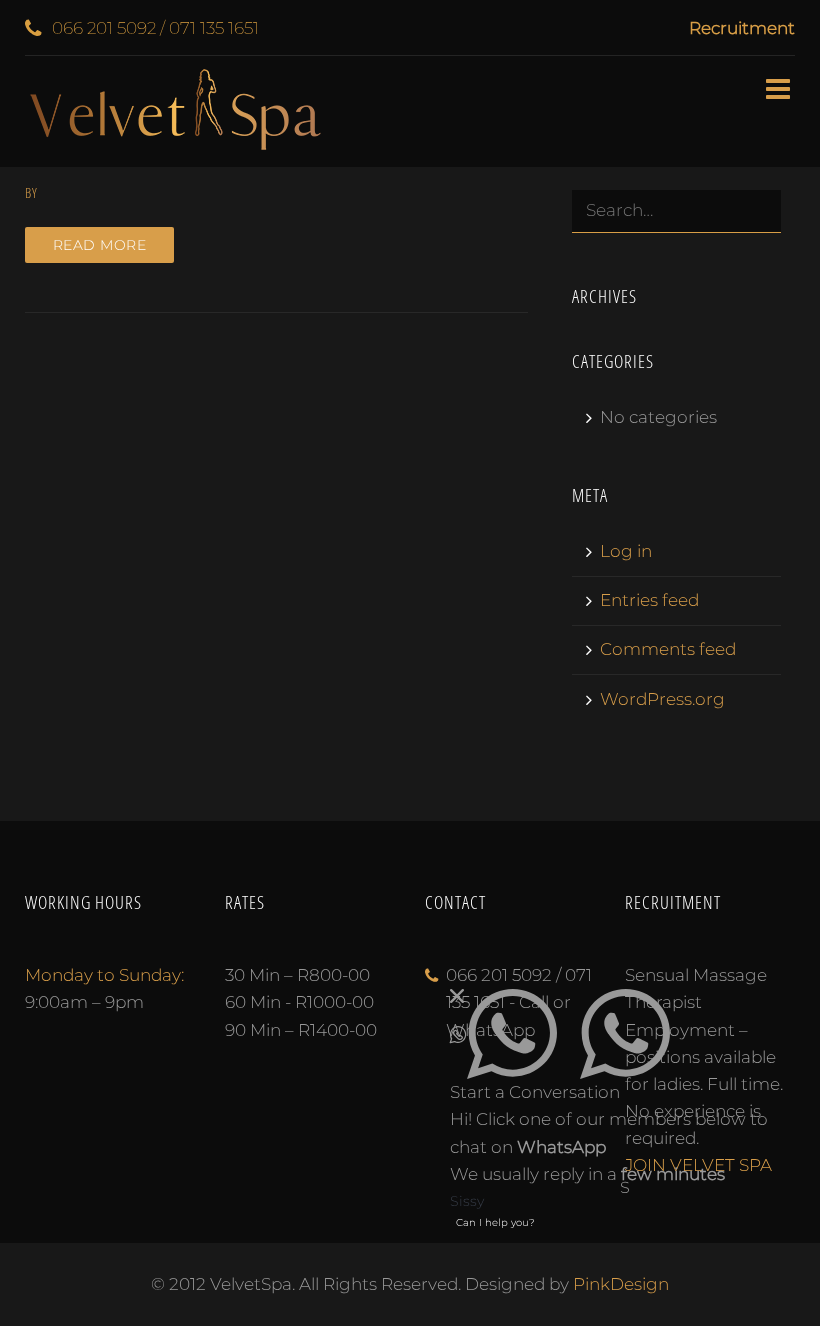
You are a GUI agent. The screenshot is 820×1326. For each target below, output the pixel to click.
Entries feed (649, 600)
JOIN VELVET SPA (698, 1165)
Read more (100, 245)
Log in (626, 551)
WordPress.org (662, 699)
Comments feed (668, 649)
